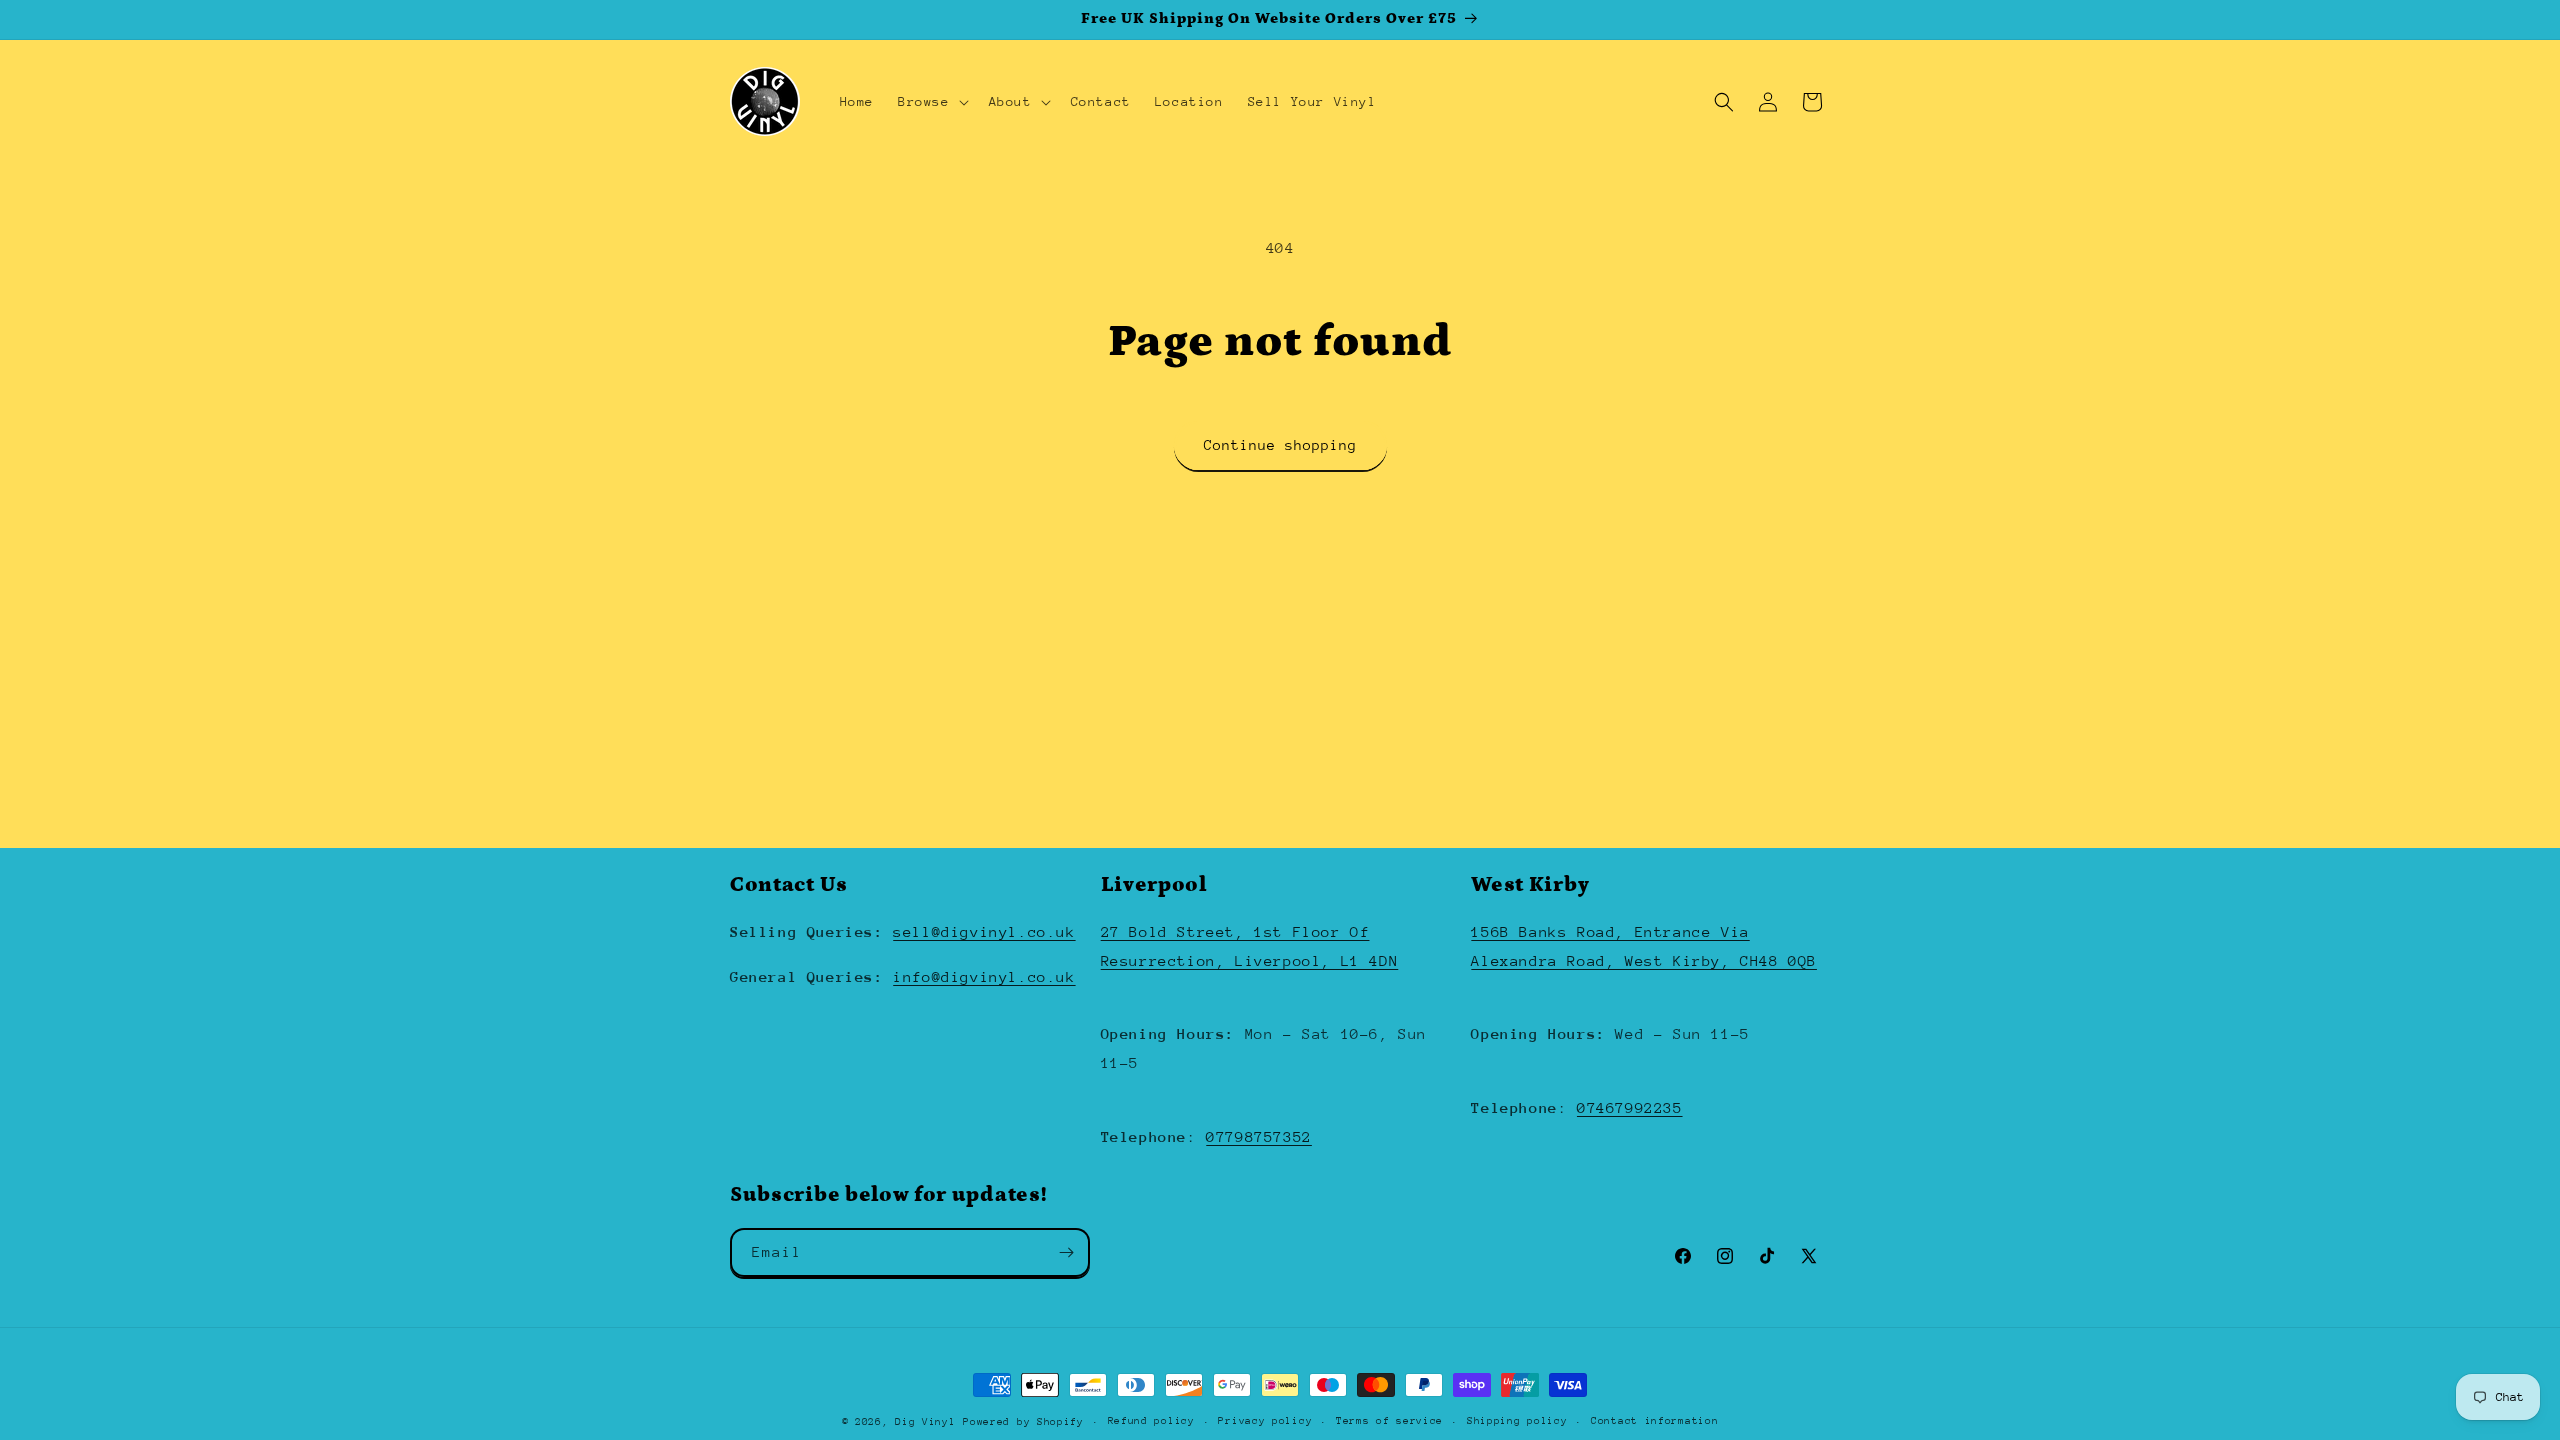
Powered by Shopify (1023, 1422)
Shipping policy (1517, 1421)
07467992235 (1630, 1107)
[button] (931, 102)
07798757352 (1259, 1136)
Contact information (1654, 1421)
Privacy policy (1265, 1421)
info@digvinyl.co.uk (984, 976)
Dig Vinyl (925, 1422)
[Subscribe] (1066, 1252)
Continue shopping (1280, 445)
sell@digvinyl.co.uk (984, 931)
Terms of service (1389, 1421)
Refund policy (1151, 1421)
